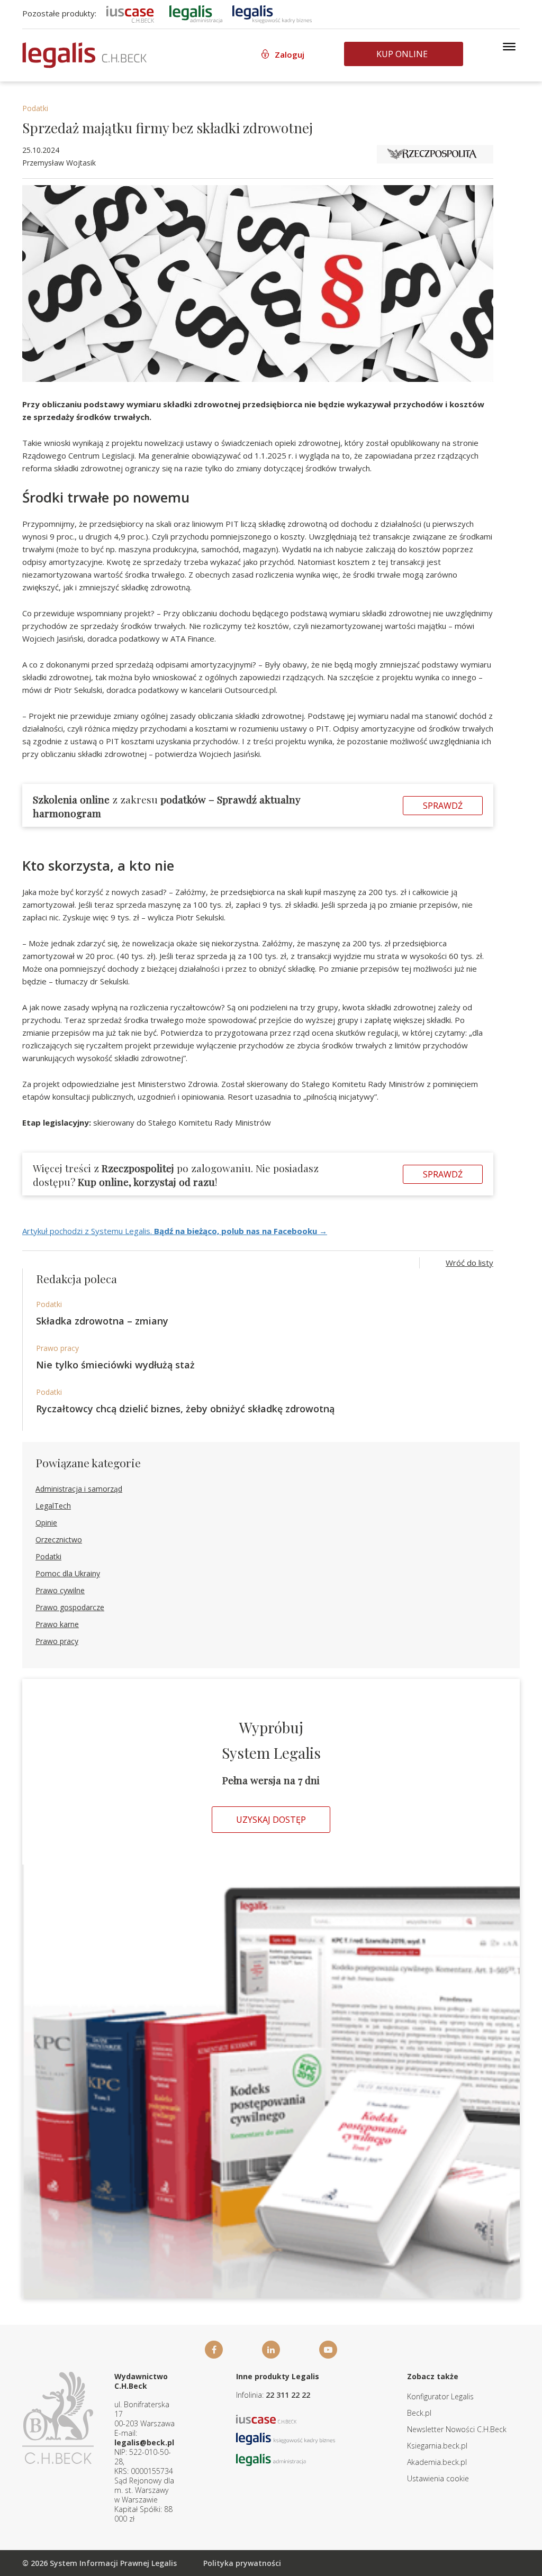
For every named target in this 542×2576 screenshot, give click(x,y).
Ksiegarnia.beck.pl (437, 2446)
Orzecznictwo (59, 1540)
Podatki (35, 108)
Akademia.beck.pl (437, 2462)
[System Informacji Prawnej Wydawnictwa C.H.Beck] (84, 55)
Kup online (402, 54)
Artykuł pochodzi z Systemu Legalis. (175, 1231)
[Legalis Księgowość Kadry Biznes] (286, 2438)
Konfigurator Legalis (440, 2396)
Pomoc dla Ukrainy (68, 1573)
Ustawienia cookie (438, 2478)
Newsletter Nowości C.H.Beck (457, 2429)
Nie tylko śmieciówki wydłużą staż (115, 1365)
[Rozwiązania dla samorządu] (196, 13)
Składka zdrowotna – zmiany (102, 1321)
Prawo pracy (57, 1348)
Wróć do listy (469, 1263)
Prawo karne (57, 1624)
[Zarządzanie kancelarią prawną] (130, 13)
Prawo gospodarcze (70, 1607)
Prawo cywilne (60, 1590)
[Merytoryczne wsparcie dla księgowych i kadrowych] (272, 13)
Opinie (46, 1523)
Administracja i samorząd (79, 1489)
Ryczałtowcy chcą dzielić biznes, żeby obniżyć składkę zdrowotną (185, 1409)
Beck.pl (419, 2413)
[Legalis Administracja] (271, 2459)
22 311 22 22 (288, 2395)
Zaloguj (290, 54)
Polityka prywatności (242, 2563)
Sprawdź (443, 806)
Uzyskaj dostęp (271, 1820)
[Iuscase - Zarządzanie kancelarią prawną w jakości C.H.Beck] (267, 2419)
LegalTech (53, 1506)
